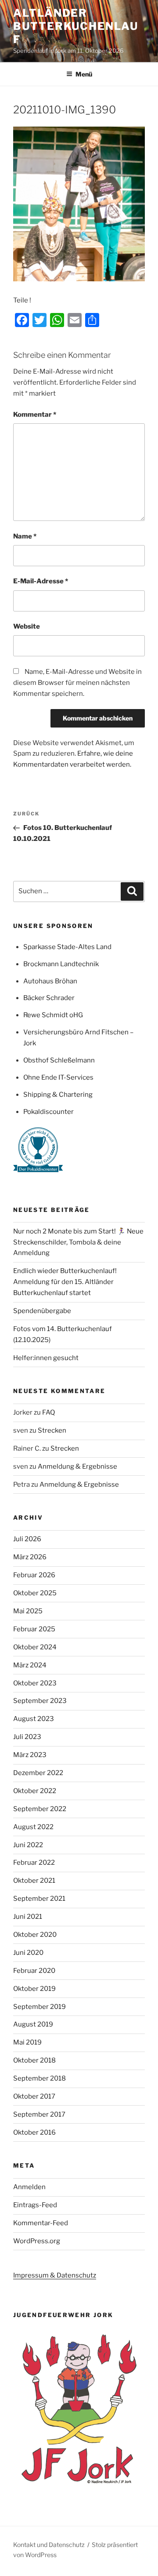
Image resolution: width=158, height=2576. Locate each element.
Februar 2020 (34, 1971)
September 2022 (40, 1809)
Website (27, 626)
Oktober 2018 (34, 2060)
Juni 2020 (28, 1953)
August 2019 (33, 2024)
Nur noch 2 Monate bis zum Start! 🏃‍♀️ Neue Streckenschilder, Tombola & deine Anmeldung (78, 1242)
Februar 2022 (34, 1863)
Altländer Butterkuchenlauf (76, 26)
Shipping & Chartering (58, 1095)
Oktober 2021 (34, 1881)
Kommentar (35, 415)
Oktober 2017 (34, 2096)
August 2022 (33, 1827)
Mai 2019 (27, 2042)
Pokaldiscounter (48, 1112)
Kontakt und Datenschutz (49, 2545)
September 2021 (39, 1899)
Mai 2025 (28, 1611)
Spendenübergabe (42, 1311)
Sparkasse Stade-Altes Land (67, 947)
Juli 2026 (27, 1539)
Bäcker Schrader (49, 998)
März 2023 (30, 1755)
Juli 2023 (27, 1737)
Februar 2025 (34, 1629)
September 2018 (39, 2078)
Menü (84, 74)
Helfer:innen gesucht (46, 1358)
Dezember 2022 (38, 1773)
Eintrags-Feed (35, 2205)
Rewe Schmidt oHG (53, 1015)
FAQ (48, 1412)
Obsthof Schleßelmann (59, 1060)
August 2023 (34, 1719)
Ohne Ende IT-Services (58, 1077)
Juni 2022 (28, 1845)
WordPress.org (37, 2241)
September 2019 (39, 2007)
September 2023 (40, 1701)
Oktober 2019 (34, 1989)
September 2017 (39, 2114)
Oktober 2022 (35, 1791)
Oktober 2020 (35, 1935)
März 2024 (30, 1665)
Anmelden (29, 2187)
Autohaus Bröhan (50, 981)
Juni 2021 (28, 1917)
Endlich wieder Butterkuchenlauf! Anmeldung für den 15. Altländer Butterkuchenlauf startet (65, 1282)
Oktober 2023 (35, 1683)
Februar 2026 (34, 1575)
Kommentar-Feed (41, 2223)
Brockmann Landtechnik (61, 964)
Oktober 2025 (35, 1593)
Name (25, 536)
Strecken (52, 1430)
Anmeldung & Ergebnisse (77, 1466)
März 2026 (30, 1557)
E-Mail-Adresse (41, 581)
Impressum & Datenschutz (55, 2275)
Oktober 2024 (35, 1647)
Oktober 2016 (34, 2132)
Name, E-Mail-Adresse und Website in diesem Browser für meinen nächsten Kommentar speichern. (77, 683)
